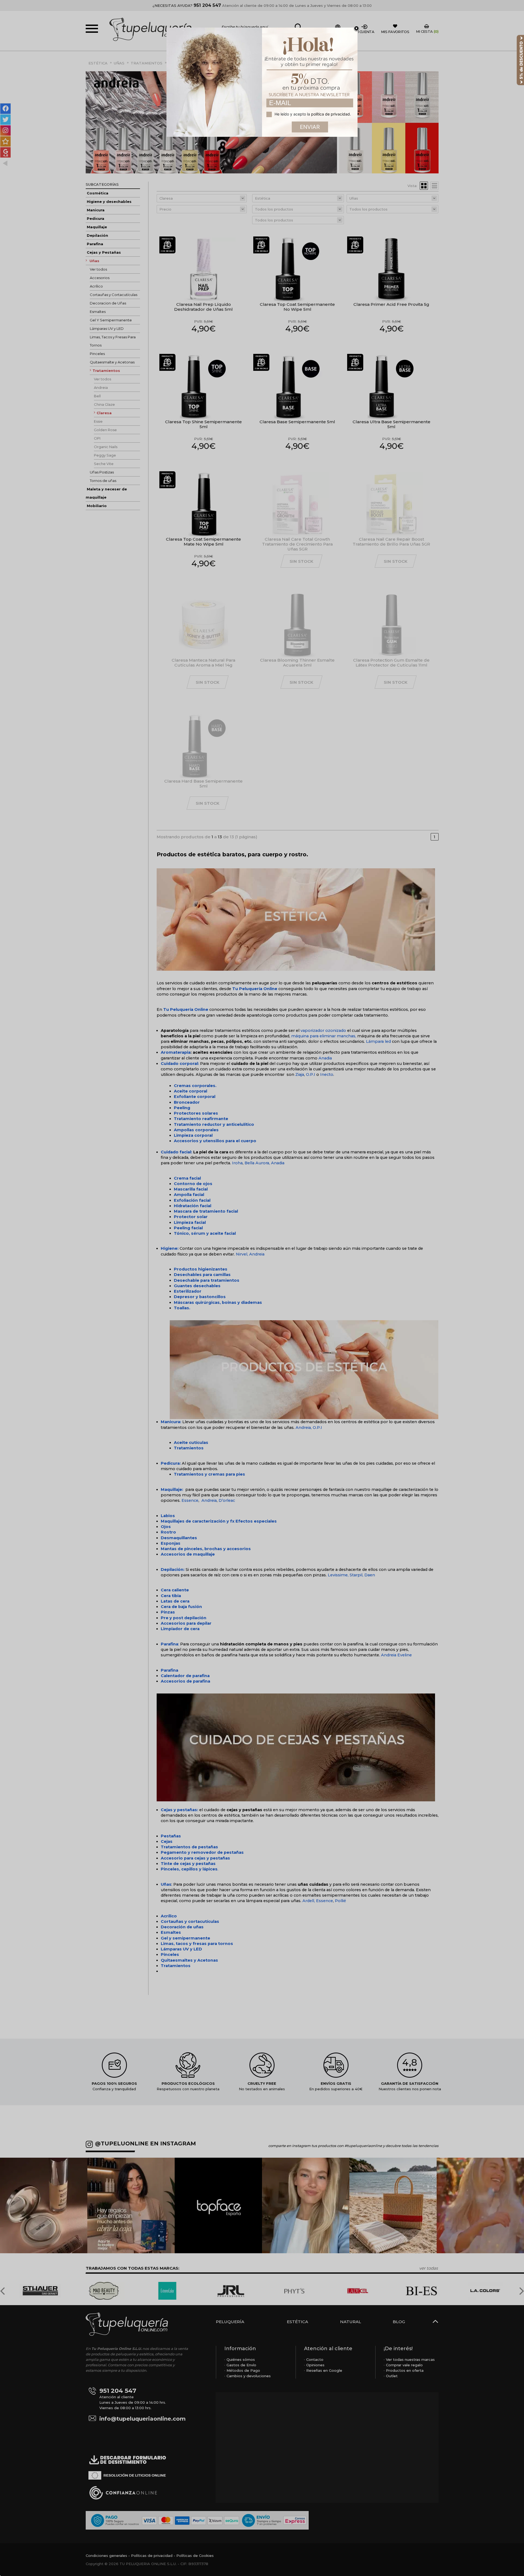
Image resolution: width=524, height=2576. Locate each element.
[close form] (356, 29)
